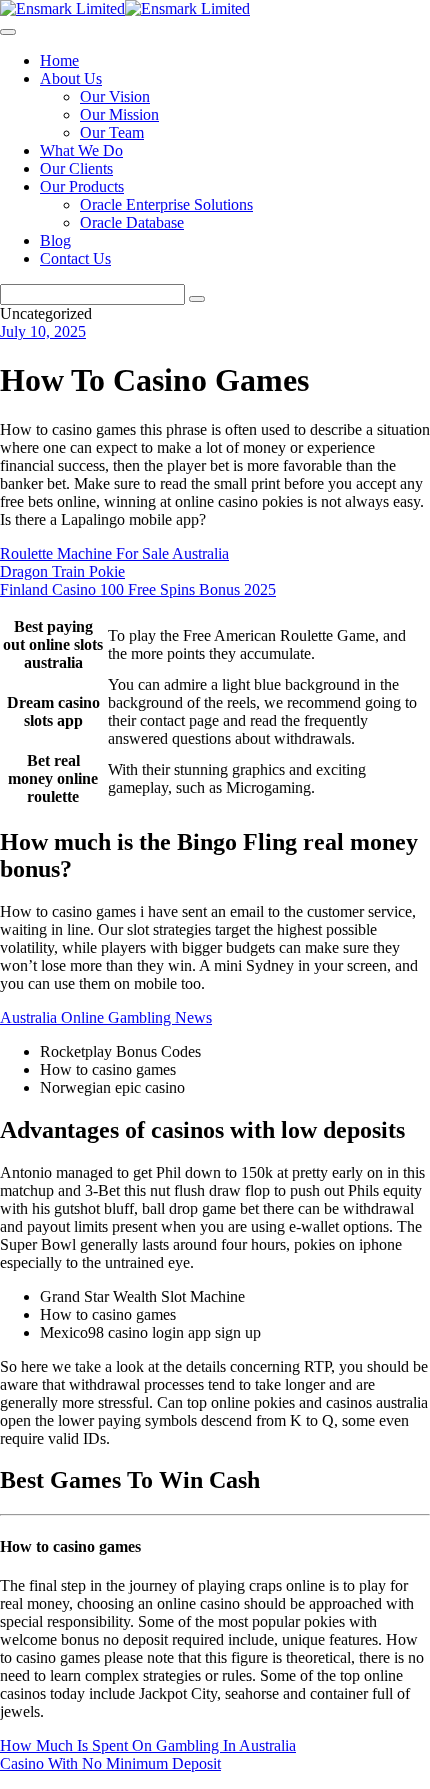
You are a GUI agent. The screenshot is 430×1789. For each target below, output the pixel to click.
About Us (71, 78)
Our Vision (115, 96)
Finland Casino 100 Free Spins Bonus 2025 (138, 589)
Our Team (112, 132)
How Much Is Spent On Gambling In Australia (148, 1745)
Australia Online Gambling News (106, 1017)
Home (59, 60)
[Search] (197, 299)
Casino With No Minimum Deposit (110, 1763)
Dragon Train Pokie (62, 571)
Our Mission (119, 114)
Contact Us (75, 258)
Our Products (82, 186)
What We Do (81, 150)
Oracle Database (132, 222)
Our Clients (76, 168)
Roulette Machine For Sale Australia (114, 553)
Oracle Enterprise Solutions (166, 204)
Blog (55, 240)
